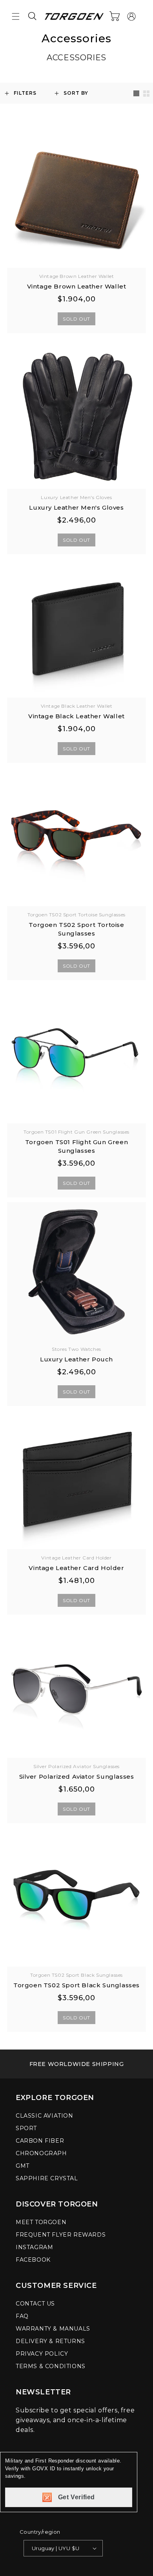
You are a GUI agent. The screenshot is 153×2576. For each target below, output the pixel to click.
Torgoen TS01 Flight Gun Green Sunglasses (76, 1146)
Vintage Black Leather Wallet (76, 716)
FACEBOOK (33, 2260)
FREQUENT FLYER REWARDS (61, 2235)
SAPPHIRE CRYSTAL (47, 2178)
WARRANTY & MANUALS (53, 2329)
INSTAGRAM (34, 2247)
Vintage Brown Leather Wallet (77, 286)
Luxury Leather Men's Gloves (76, 507)
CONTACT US (35, 2304)
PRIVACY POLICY (42, 2354)
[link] (76, 2064)
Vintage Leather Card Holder (76, 1568)
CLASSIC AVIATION (45, 2116)
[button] (16, 16)
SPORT (26, 2128)
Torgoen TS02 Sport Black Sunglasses (76, 1985)
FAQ (22, 2316)
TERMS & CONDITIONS (51, 2366)
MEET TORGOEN (41, 2222)
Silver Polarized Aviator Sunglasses (77, 1777)
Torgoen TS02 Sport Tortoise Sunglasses (76, 929)
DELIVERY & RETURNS (50, 2341)
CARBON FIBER (40, 2141)
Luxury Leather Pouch (76, 1359)
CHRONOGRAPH (41, 2153)
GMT (23, 2166)
